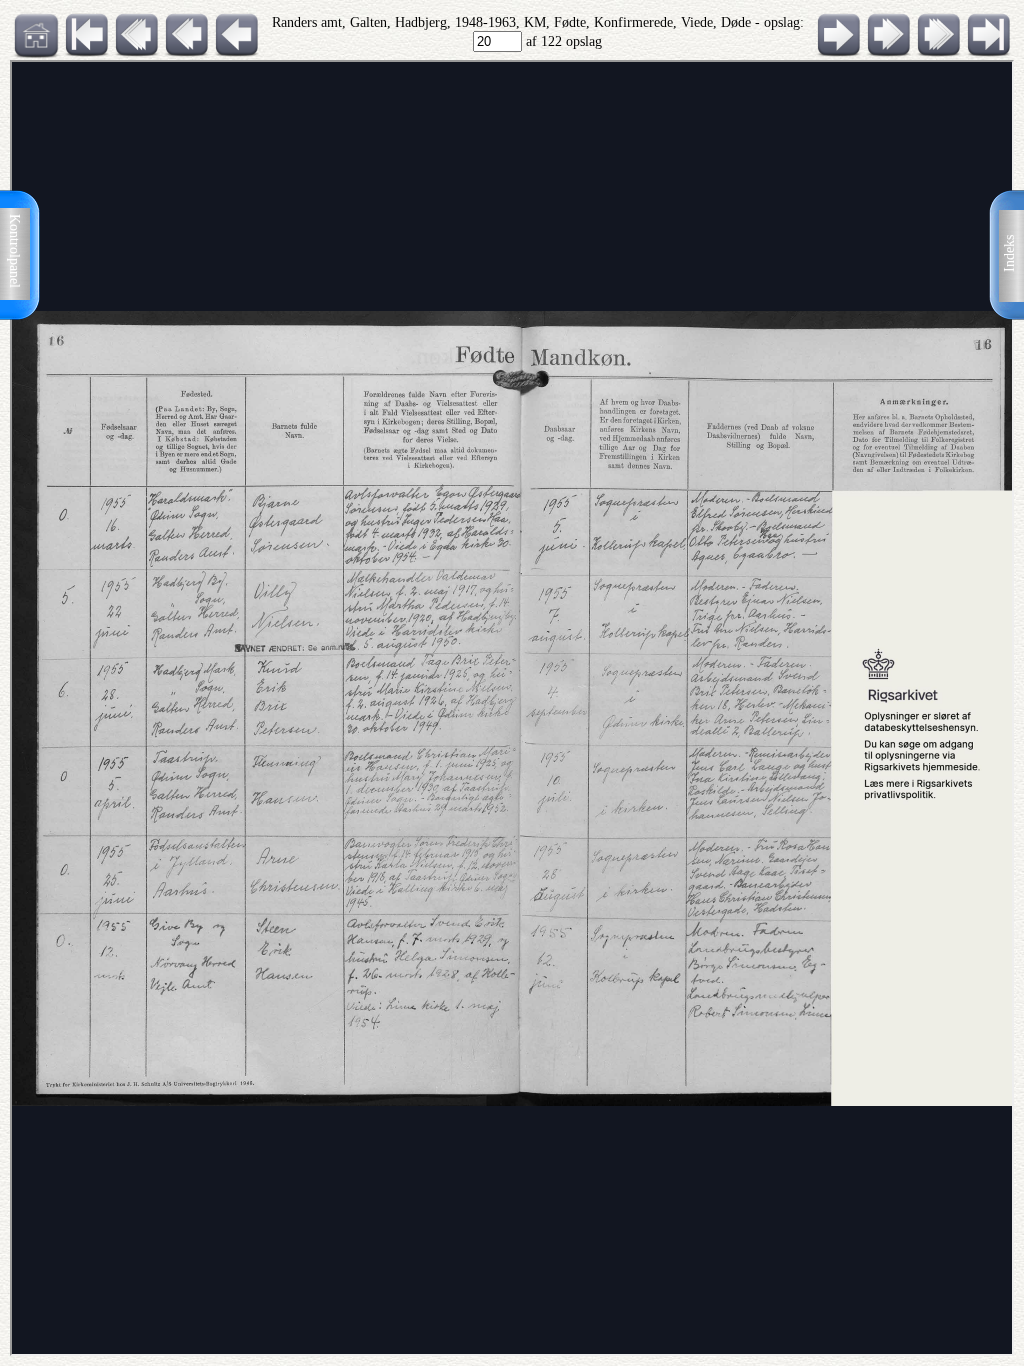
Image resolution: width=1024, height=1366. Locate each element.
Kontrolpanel (14, 251)
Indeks (1009, 253)
